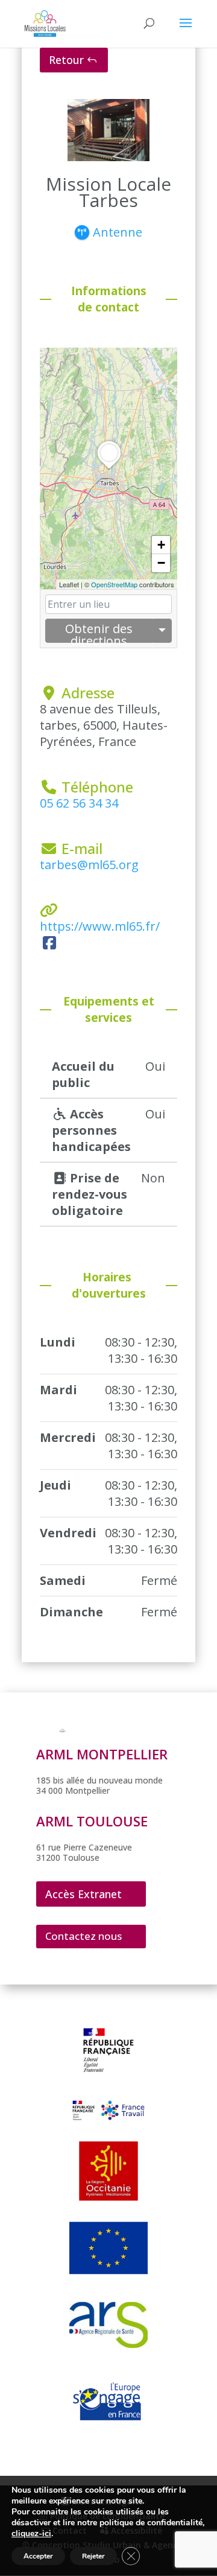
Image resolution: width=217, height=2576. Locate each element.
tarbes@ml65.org (89, 865)
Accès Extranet (83, 1894)
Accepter (38, 2556)
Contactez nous (83, 1936)
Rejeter (93, 2556)
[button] (109, 469)
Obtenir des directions (99, 632)
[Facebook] (49, 942)
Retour (66, 60)
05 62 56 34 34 (79, 803)
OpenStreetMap (114, 584)
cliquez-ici (31, 2534)
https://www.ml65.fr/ (100, 926)
